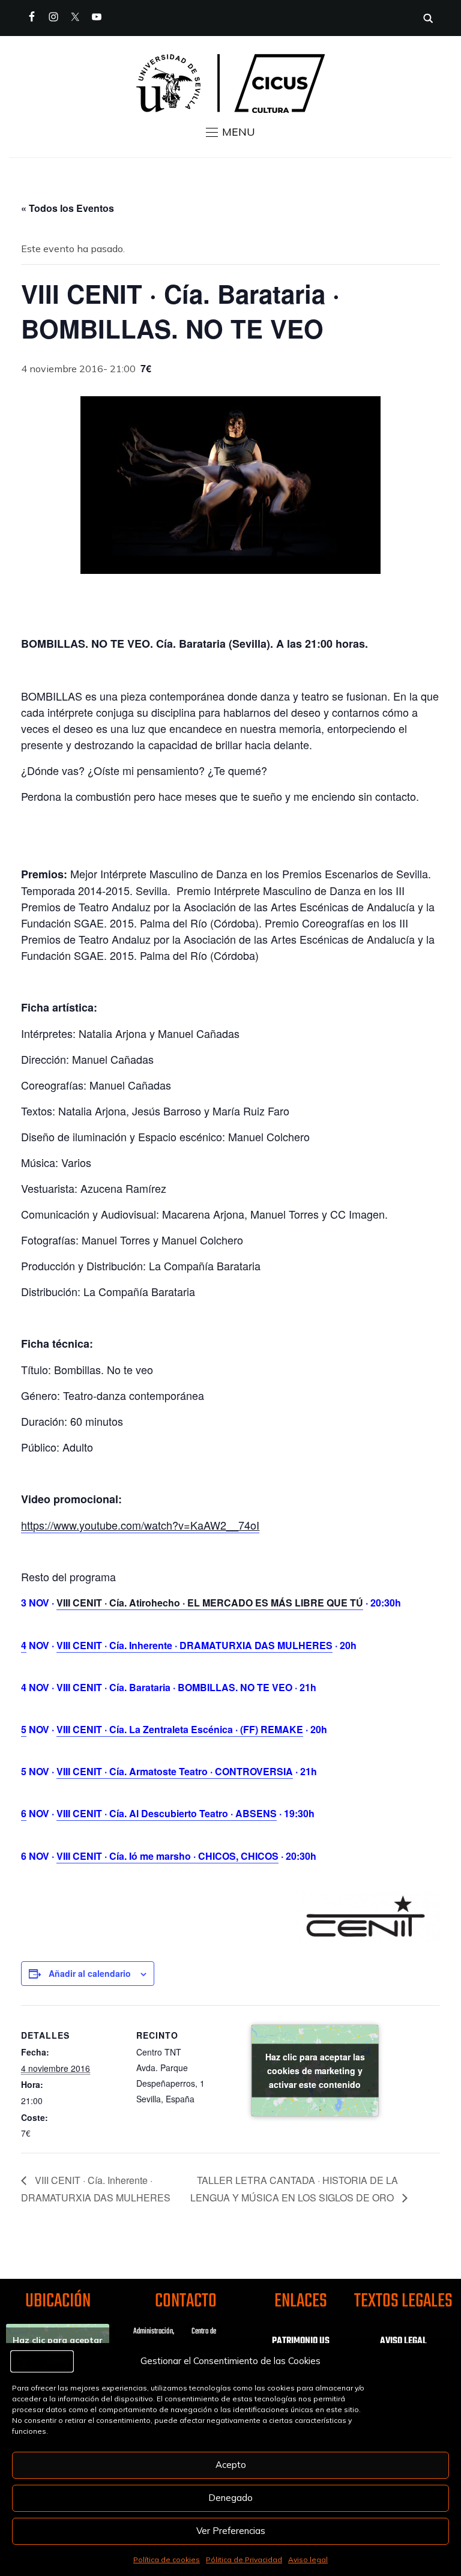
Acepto (231, 2465)
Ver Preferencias (231, 2531)
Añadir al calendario (90, 1973)
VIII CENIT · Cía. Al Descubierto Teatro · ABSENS (167, 1813)
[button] (230, 132)
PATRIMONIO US (301, 2341)
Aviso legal (308, 2559)
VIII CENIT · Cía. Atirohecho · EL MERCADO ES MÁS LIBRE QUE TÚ (210, 1603)
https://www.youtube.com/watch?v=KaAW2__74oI (140, 1525)
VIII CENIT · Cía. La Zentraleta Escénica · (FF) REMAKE (180, 1729)
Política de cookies (167, 2559)
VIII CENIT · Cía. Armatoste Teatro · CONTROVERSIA (175, 1771)
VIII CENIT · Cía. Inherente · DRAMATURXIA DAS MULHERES (194, 1645)
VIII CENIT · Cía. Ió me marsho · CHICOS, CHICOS (167, 1856)
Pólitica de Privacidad (244, 2559)
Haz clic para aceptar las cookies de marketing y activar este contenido (315, 2070)
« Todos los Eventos (68, 208)
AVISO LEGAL (403, 2341)
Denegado (230, 2498)
